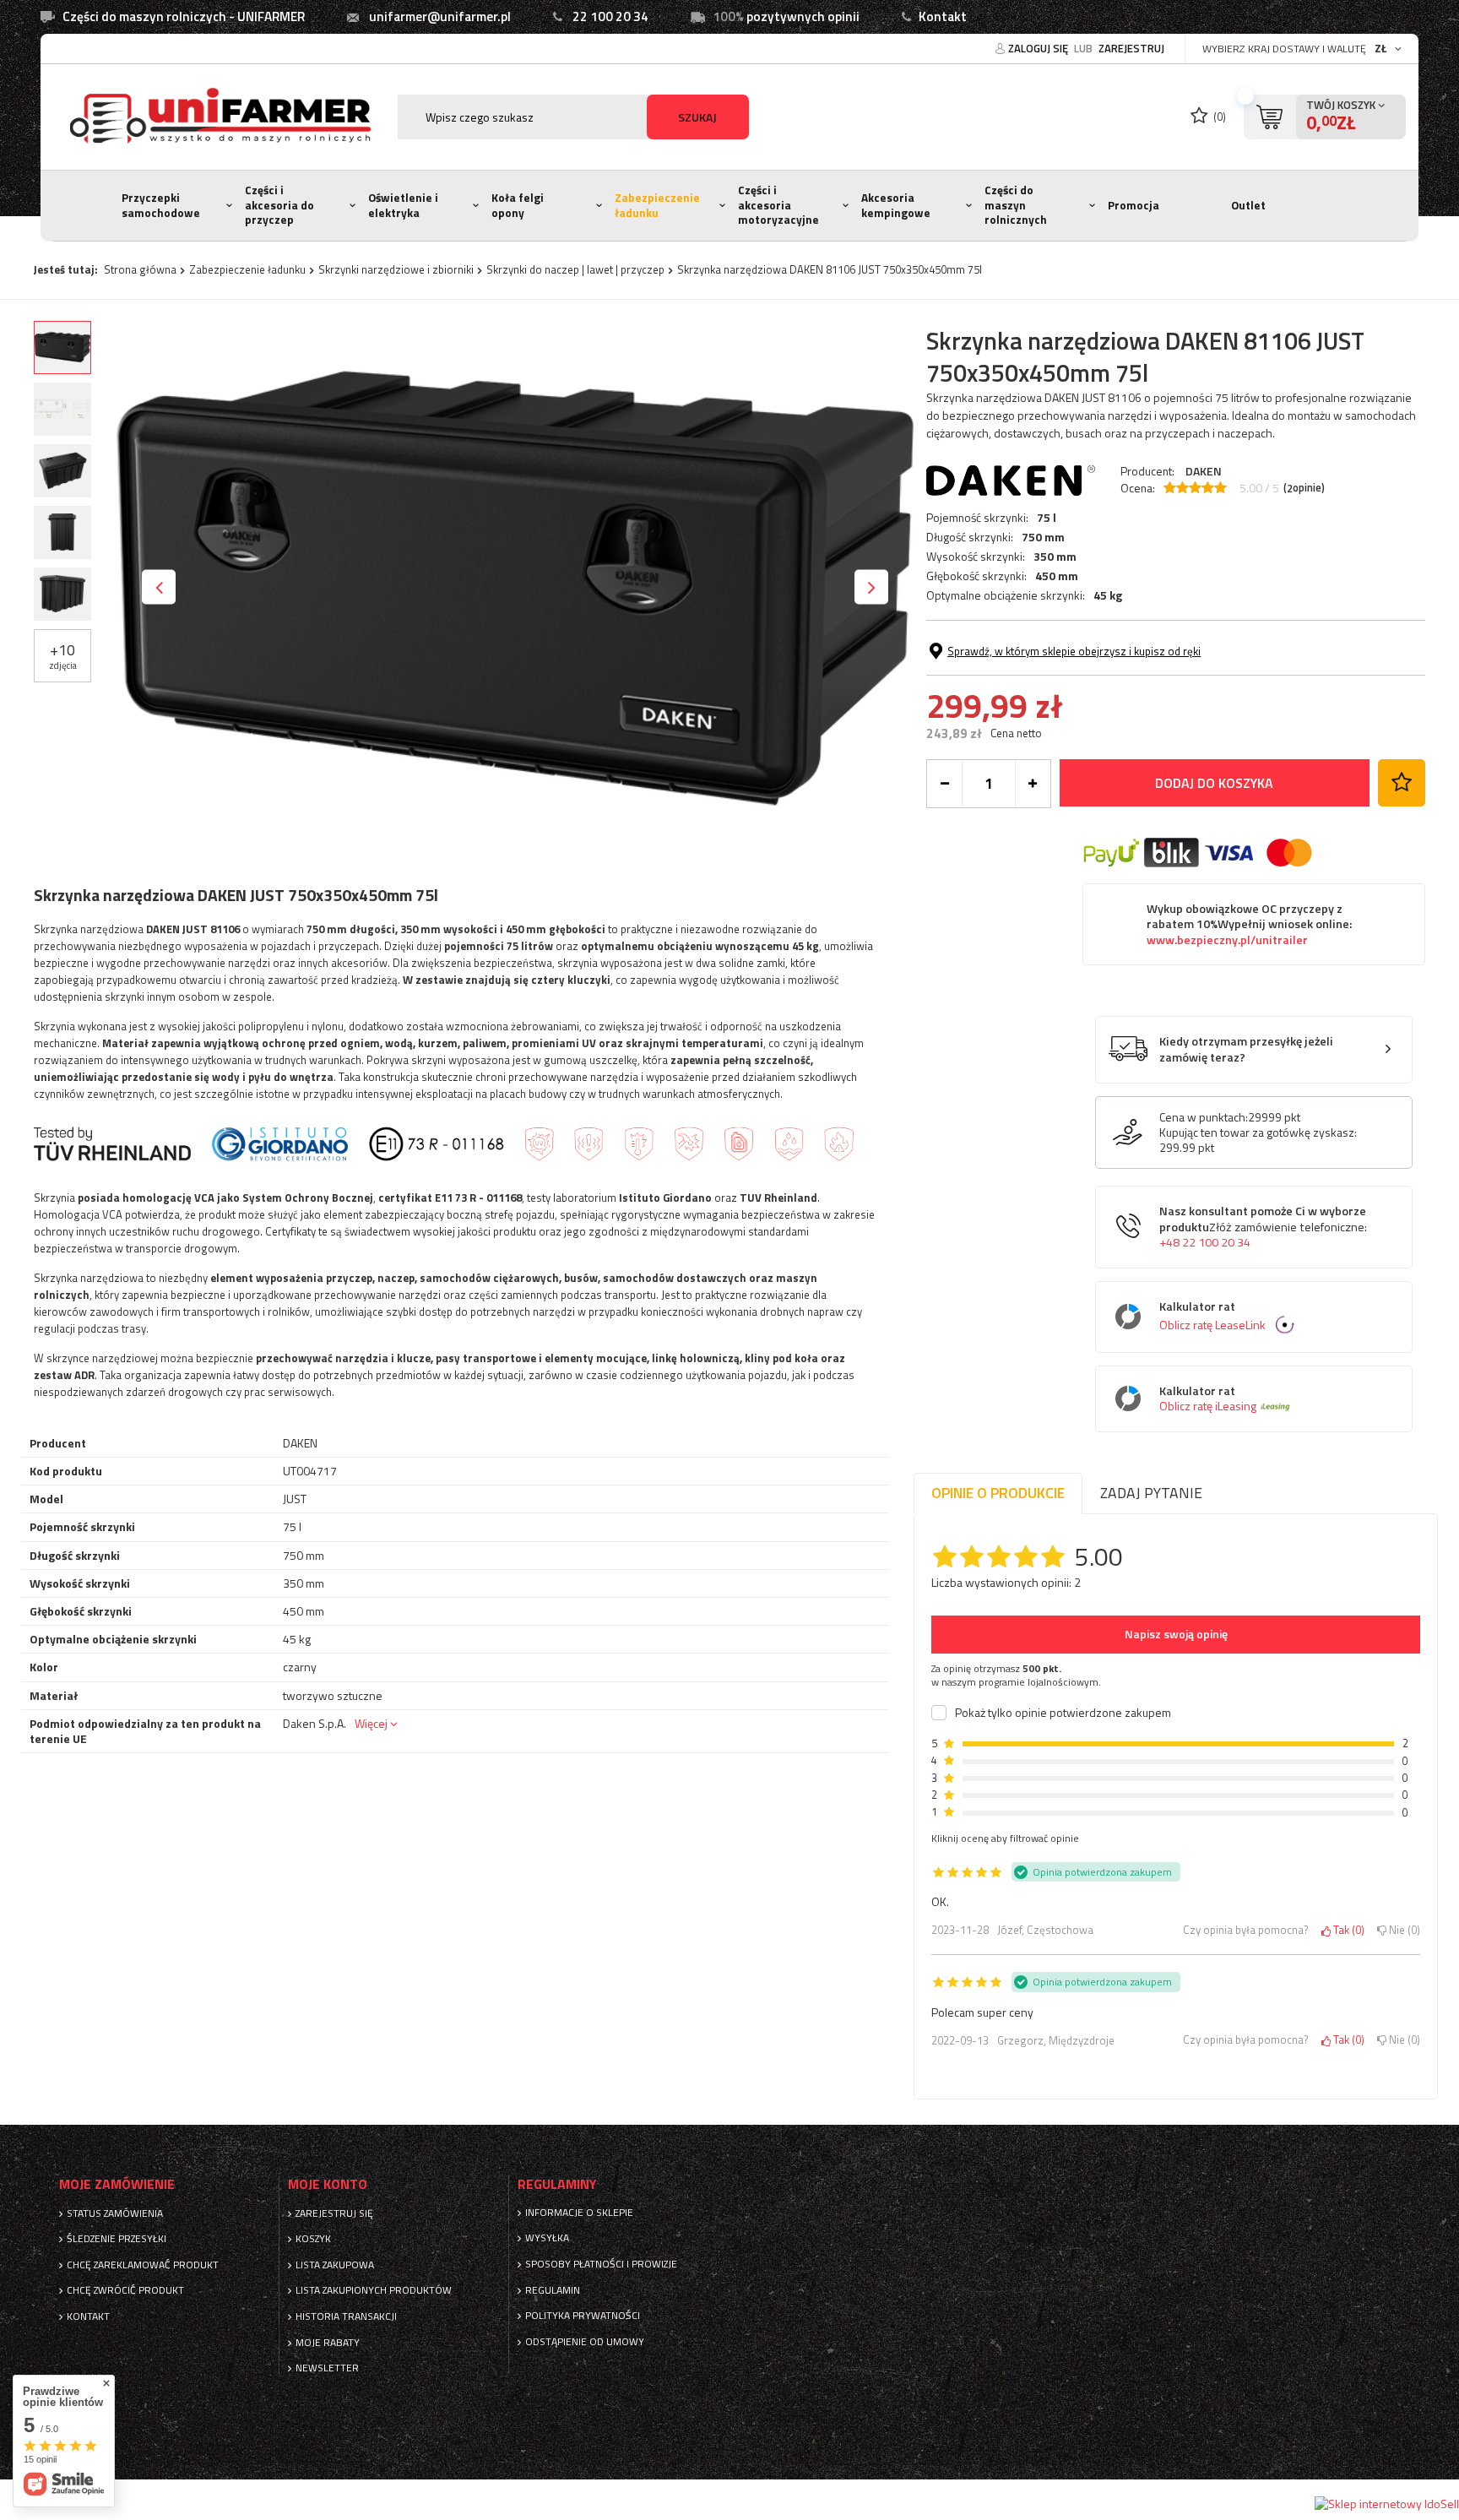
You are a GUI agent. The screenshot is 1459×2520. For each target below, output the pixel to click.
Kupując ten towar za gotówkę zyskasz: (1258, 1132)
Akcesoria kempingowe (896, 205)
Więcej (371, 1723)
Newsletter (327, 2368)
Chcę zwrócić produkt (125, 2290)
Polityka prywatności (583, 2316)
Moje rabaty (328, 2343)
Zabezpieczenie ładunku (657, 205)
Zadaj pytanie (1151, 1493)
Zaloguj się (1039, 48)
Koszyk (313, 2239)
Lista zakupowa (335, 2265)
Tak (1346, 1931)
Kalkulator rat (1212, 1316)
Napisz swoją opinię (1176, 1634)
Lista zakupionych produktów (374, 2290)
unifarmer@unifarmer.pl (440, 16)
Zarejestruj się (334, 2213)
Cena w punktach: (1204, 1117)
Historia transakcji (346, 2316)
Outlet (1248, 205)
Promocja (1134, 205)
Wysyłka (547, 2238)
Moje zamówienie (117, 2184)
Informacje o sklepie (579, 2213)
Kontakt (943, 16)
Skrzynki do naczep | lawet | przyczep (575, 269)
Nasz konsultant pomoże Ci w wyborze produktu (1263, 1227)
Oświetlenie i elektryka (403, 205)
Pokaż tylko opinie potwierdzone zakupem (1063, 1713)
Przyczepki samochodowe (161, 205)
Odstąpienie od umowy (585, 2342)
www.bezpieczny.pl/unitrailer (1227, 940)
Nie (1402, 1931)
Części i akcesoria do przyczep (279, 205)
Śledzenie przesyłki (117, 2239)
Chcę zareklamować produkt (143, 2265)
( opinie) (1304, 488)
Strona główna (140, 269)
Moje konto (328, 2184)
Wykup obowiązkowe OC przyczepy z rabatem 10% (1249, 925)
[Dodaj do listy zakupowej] (1402, 783)
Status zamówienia (115, 2213)
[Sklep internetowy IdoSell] (1387, 2504)
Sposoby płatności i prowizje (601, 2264)
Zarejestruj (1131, 48)
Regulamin (553, 2290)
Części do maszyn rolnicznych (1016, 205)
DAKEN (1204, 471)
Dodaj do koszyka (1214, 783)
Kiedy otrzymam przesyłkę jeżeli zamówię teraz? (1246, 1049)
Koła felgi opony (518, 205)
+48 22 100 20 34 (1205, 1242)
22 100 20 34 (610, 16)
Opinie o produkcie (998, 1493)
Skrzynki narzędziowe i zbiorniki (396, 269)
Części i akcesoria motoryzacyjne (778, 205)
